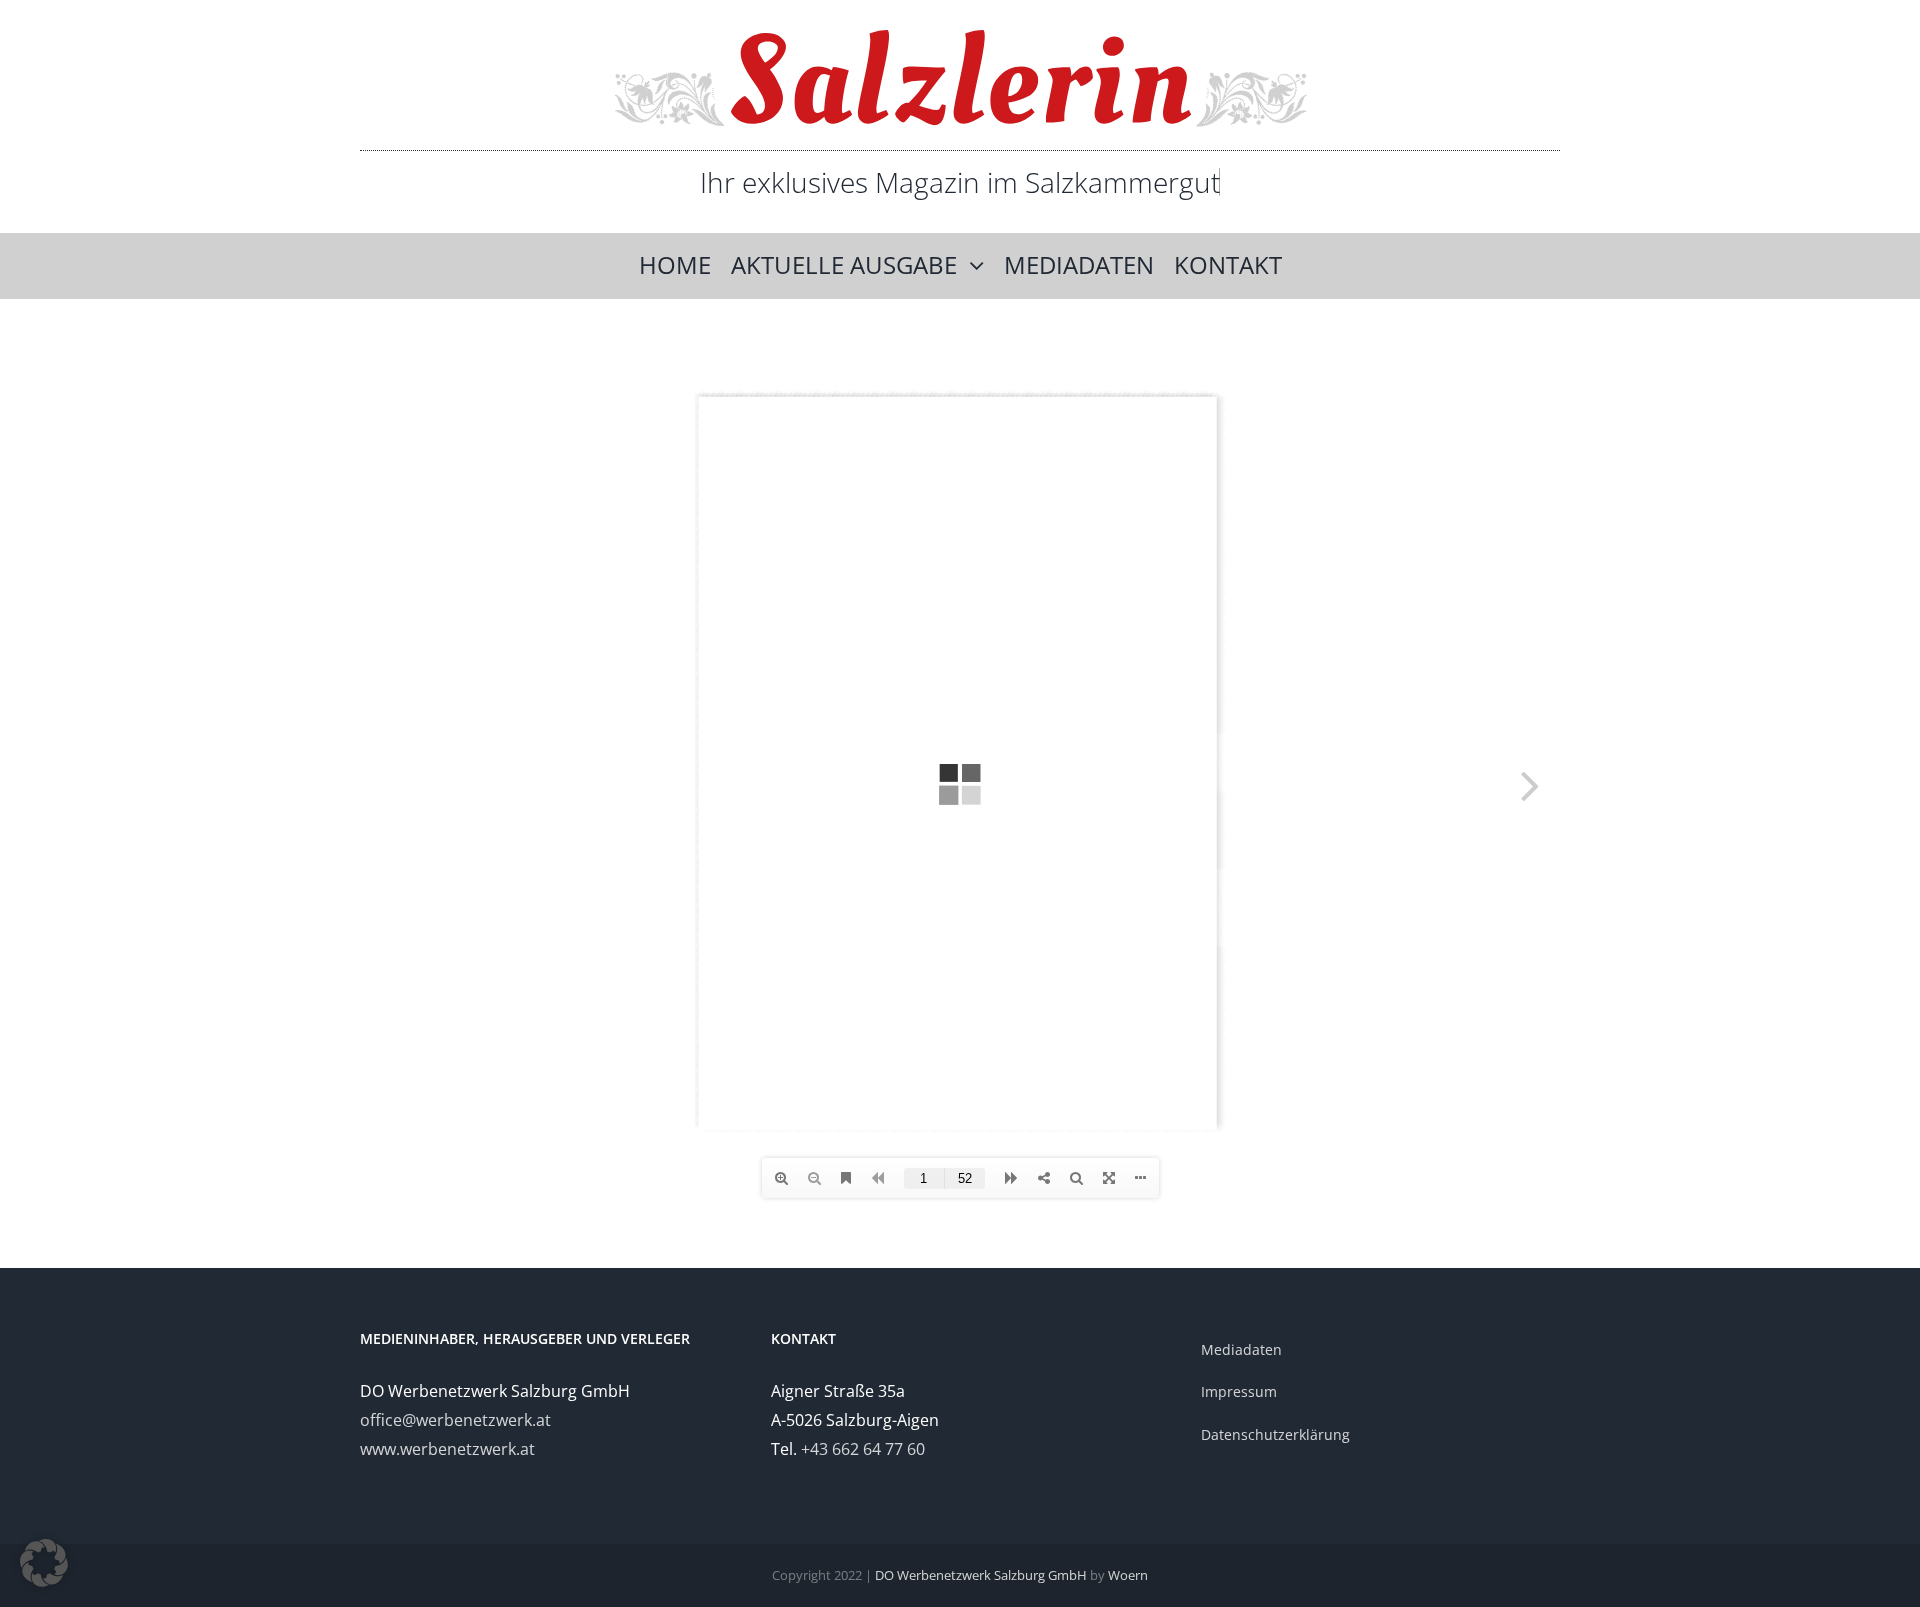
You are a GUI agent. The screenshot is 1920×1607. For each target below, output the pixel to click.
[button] (44, 1563)
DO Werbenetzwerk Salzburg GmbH (981, 1575)
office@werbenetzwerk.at (455, 1420)
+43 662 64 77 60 (863, 1449)
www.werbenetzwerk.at (447, 1449)
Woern (1128, 1575)
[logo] (960, 38)
